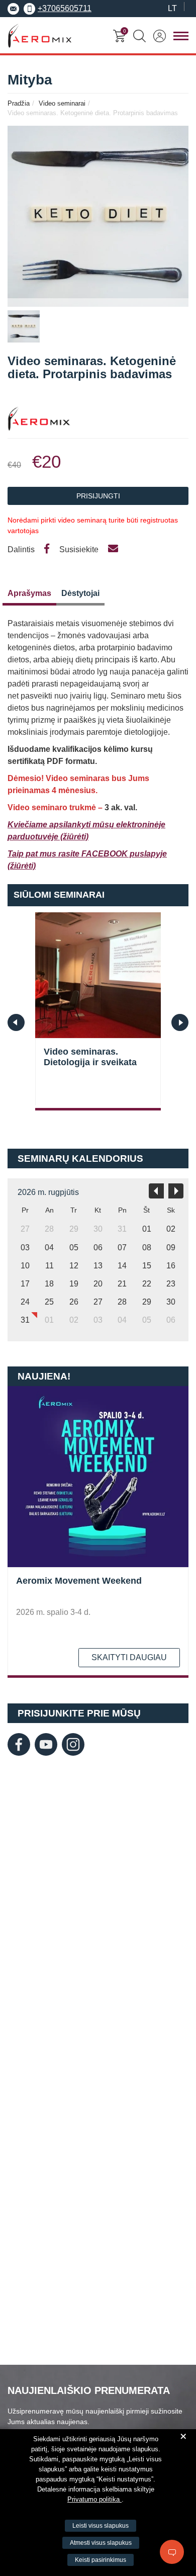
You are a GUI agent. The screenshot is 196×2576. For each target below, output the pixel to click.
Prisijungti (98, 496)
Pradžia (19, 103)
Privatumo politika (94, 2499)
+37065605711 (65, 8)
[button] (180, 1022)
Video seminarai (62, 103)
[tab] (29, 596)
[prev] (156, 1191)
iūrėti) (78, 837)
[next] (176, 1191)
